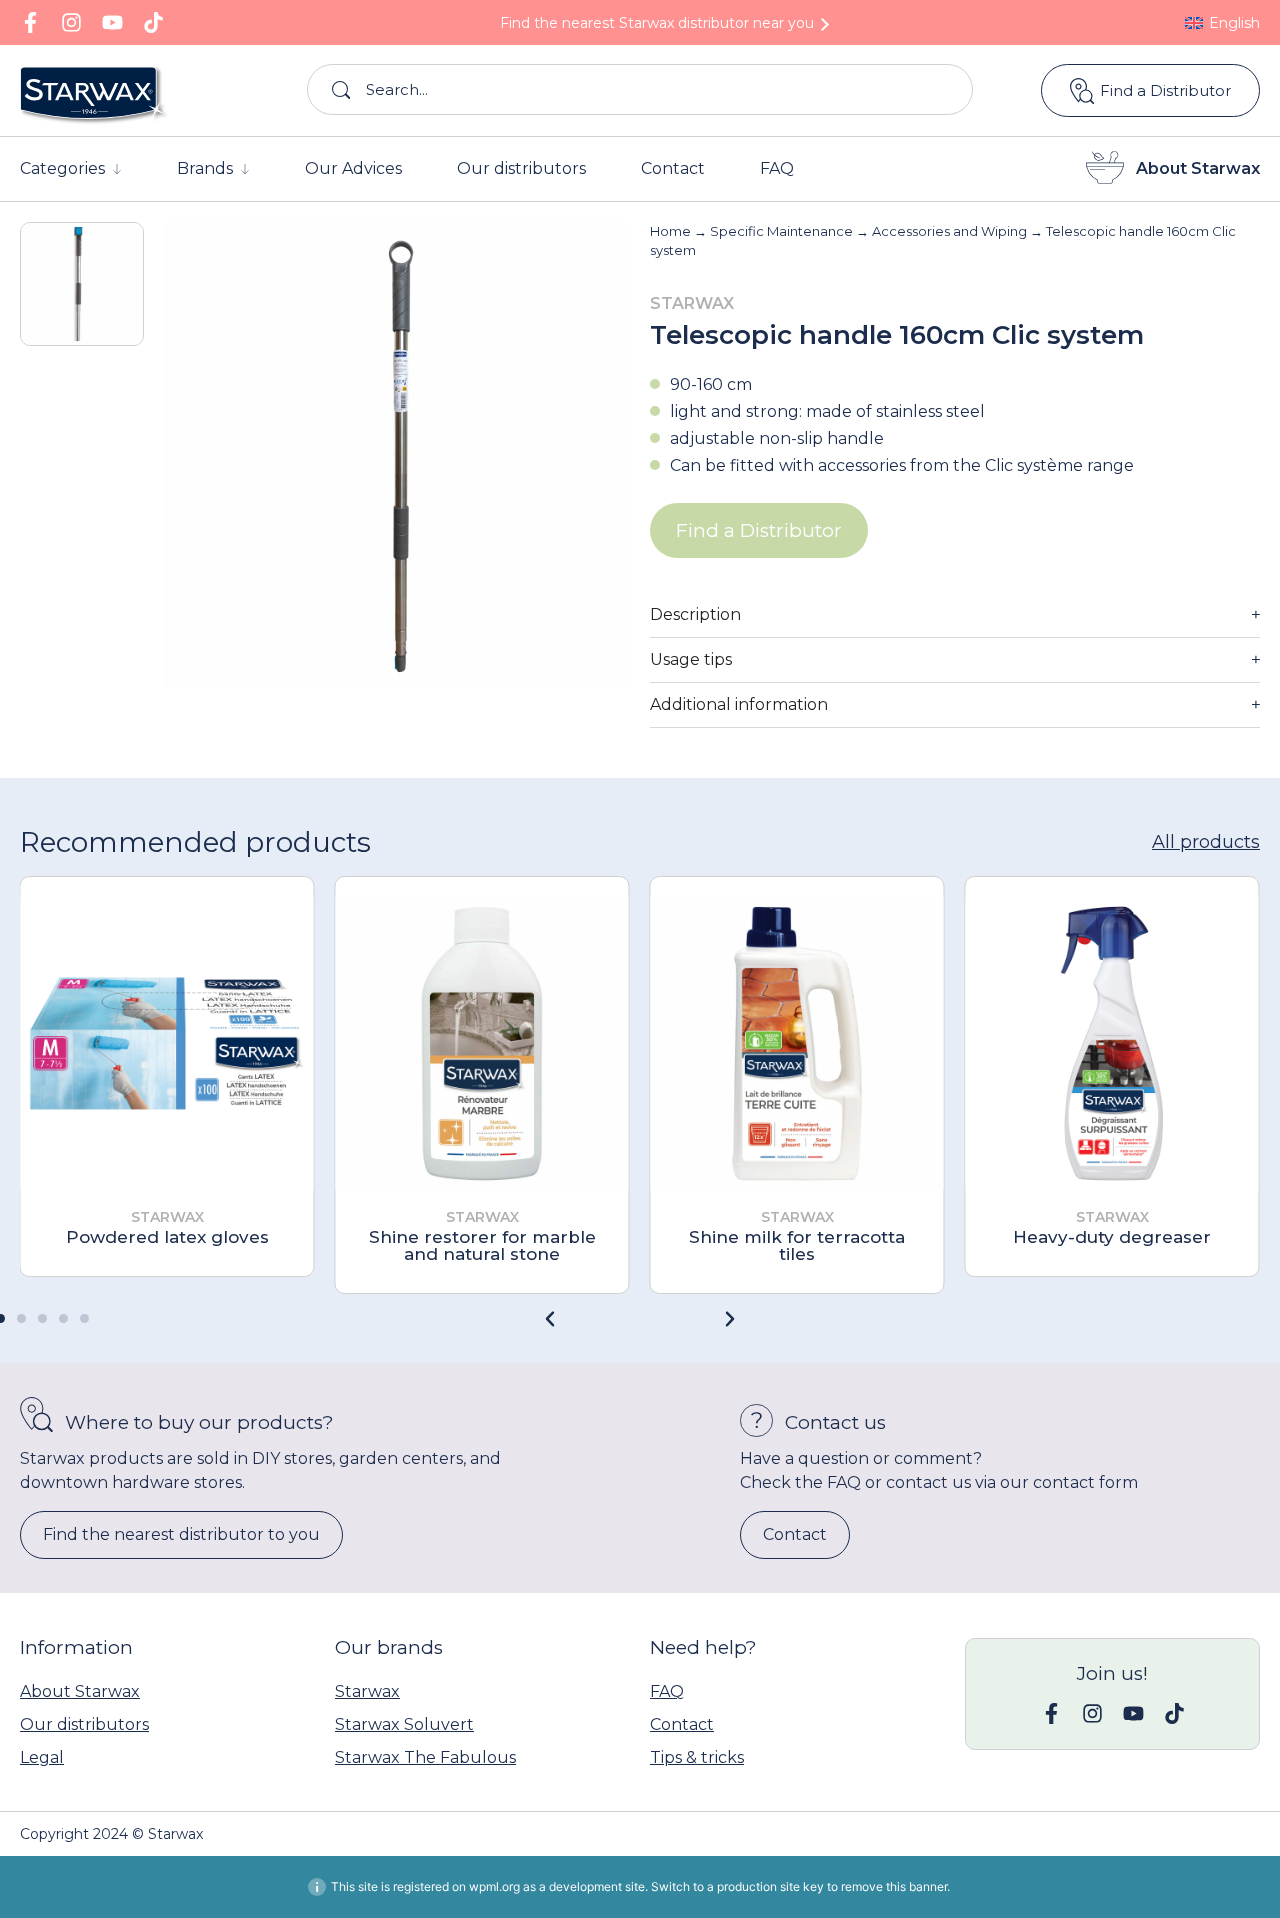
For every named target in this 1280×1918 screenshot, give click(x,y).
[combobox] (640, 89)
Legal (42, 1757)
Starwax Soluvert (404, 1724)
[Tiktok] (153, 22)
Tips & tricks (697, 1757)
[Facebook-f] (30, 22)
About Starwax (1198, 168)
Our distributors (84, 1724)
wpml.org (494, 1886)
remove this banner (894, 1886)
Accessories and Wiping (949, 231)
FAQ (667, 1691)
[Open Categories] (117, 169)
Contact (682, 1724)
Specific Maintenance (781, 231)
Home (670, 231)
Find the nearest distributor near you (657, 23)
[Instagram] (71, 22)
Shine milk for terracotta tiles (797, 1245)
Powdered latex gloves (167, 1237)
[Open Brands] (245, 169)
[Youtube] (112, 22)
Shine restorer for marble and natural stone (482, 1245)
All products (1206, 842)
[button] (730, 1319)
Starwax (367, 1691)
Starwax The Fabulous (425, 1757)
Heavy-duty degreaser (1112, 1237)
